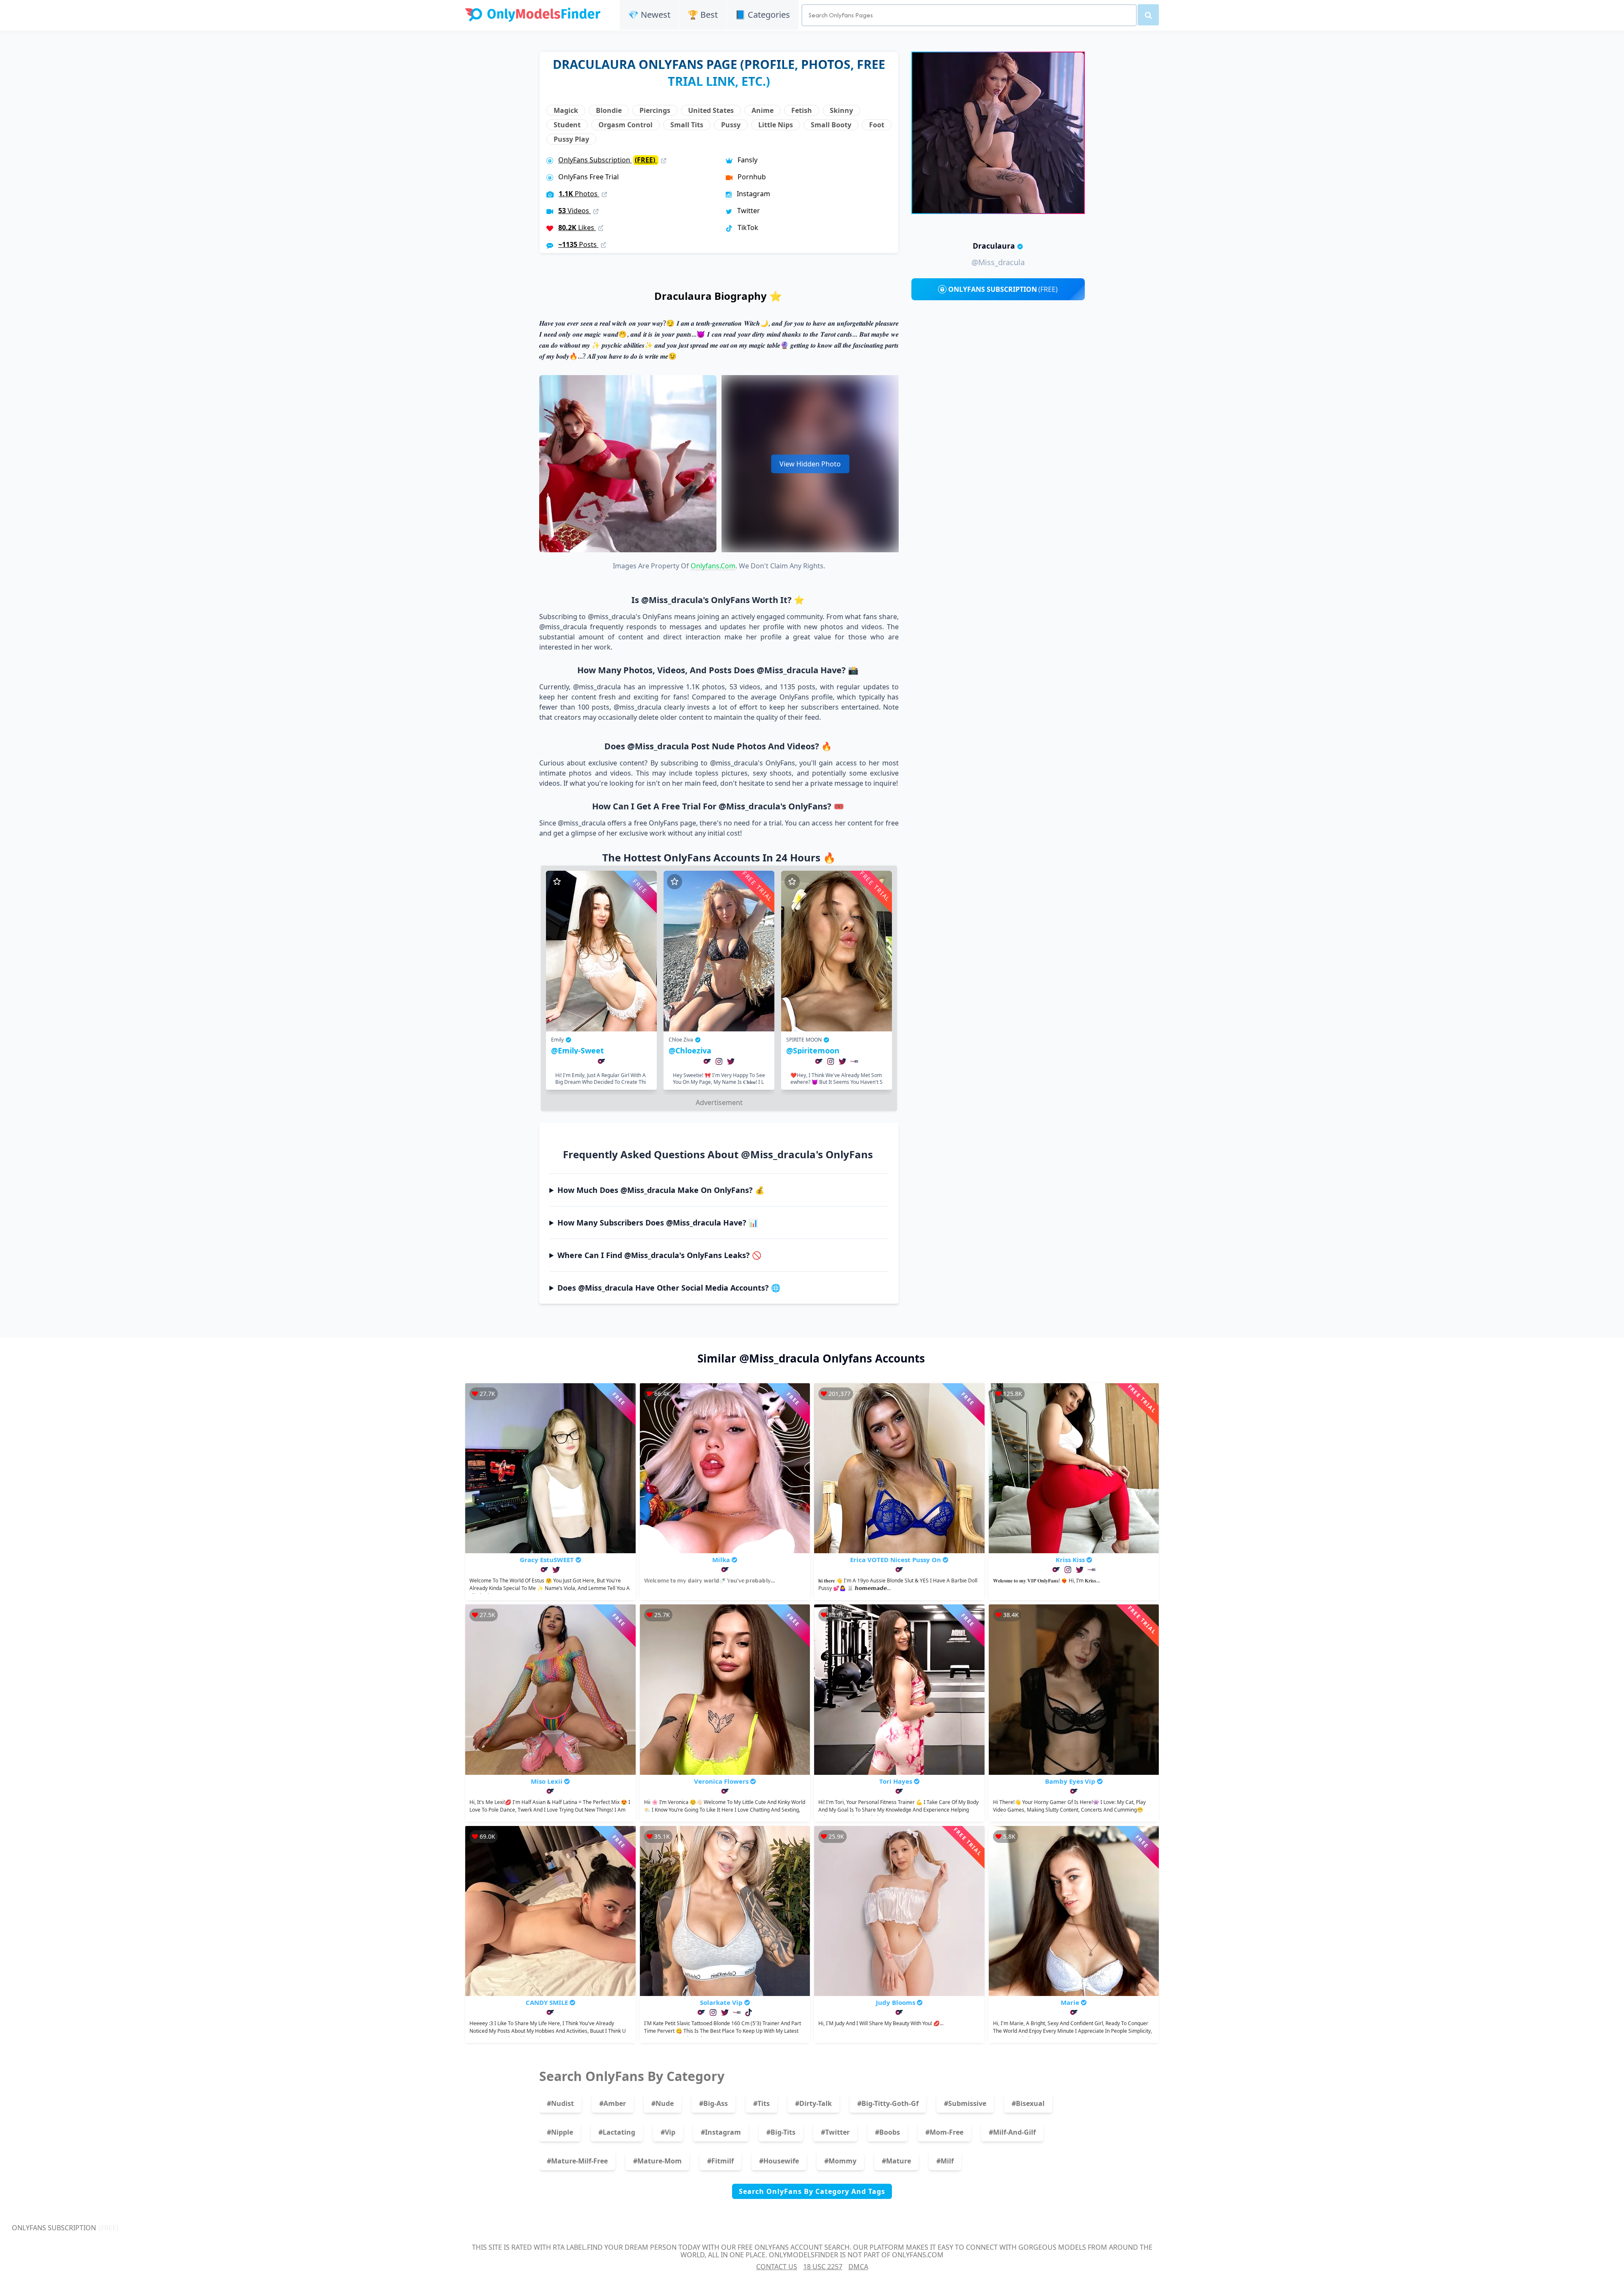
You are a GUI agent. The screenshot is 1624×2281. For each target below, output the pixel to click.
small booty (831, 125)
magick (566, 110)
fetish (802, 110)
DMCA (858, 2267)
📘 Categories (763, 15)
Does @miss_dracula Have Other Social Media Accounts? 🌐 (669, 1288)
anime (763, 110)
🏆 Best (703, 15)
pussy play (571, 139)
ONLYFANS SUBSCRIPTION (1003, 289)
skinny (841, 110)
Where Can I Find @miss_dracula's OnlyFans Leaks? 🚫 (659, 1255)
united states (711, 110)
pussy (731, 125)
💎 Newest (649, 15)
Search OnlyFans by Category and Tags (812, 2191)
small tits (687, 125)
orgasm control (625, 125)
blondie (609, 110)
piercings (655, 110)
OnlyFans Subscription (608, 160)
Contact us (777, 2267)
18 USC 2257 (823, 2267)
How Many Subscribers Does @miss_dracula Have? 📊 (658, 1223)
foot (877, 125)
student (567, 125)
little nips (776, 125)
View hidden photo (810, 464)
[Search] (1148, 15)
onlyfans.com (713, 566)
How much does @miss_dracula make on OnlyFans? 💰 (661, 1190)
